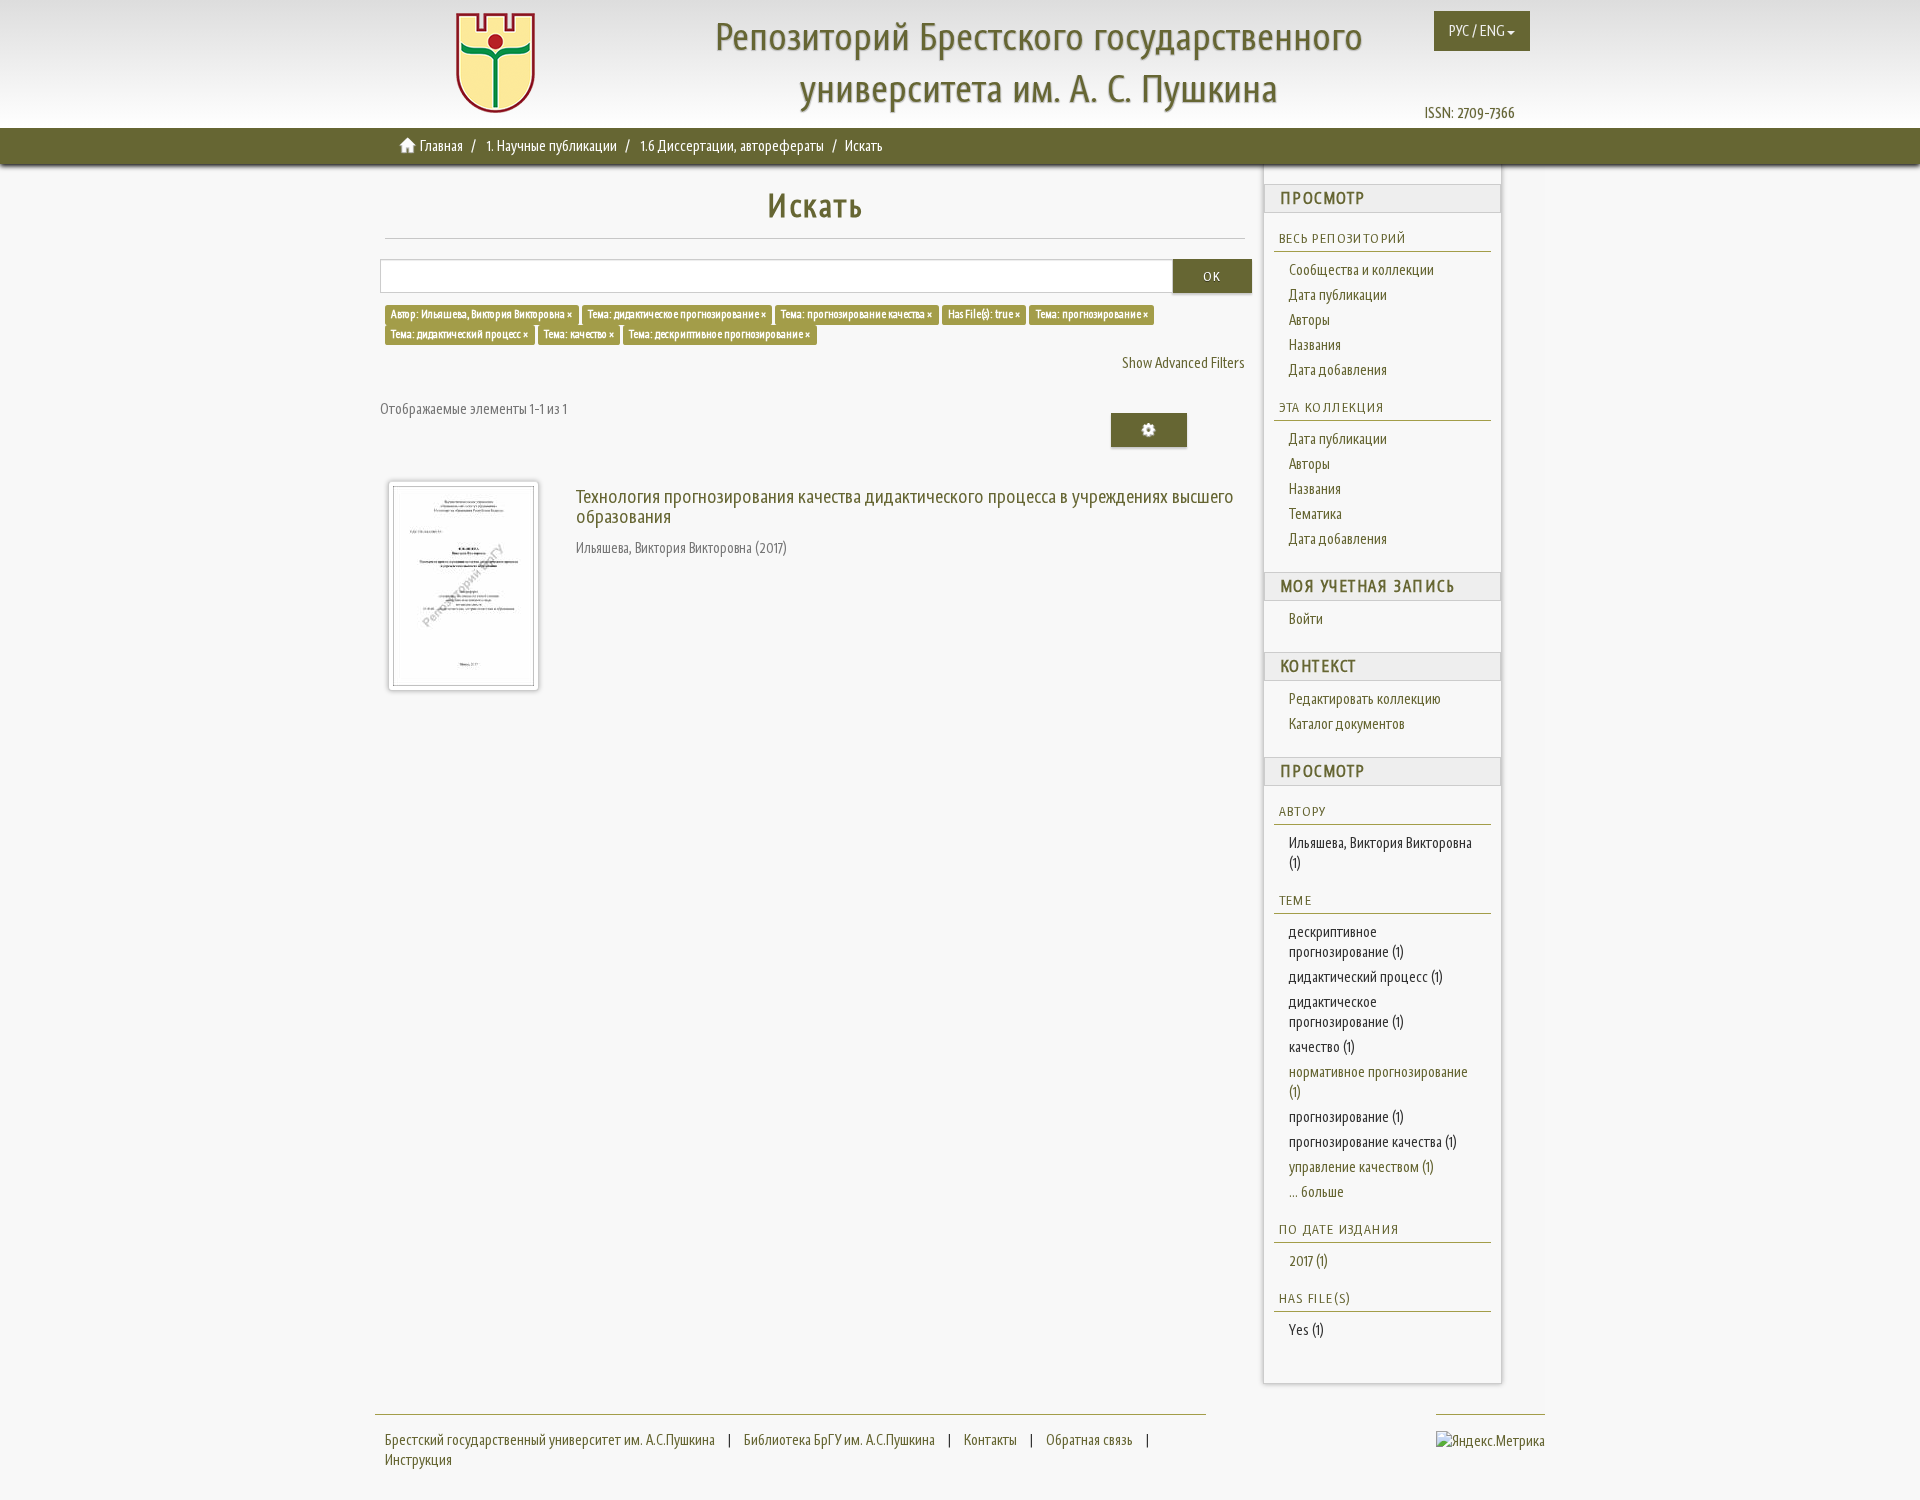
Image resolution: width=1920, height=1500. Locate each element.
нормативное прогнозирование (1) (1378, 1081)
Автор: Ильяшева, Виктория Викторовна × (481, 314)
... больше (1316, 1191)
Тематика (1315, 513)
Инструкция (418, 1459)
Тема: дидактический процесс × (459, 334)
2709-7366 (1486, 112)
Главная (441, 145)
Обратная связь (1089, 1439)
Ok (1212, 276)
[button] (1482, 31)
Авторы (1309, 319)
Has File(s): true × (984, 314)
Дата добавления (1338, 369)
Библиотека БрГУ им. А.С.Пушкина (839, 1439)
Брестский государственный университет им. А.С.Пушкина (550, 1439)
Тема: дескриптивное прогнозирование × (719, 334)
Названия (1315, 344)
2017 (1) (1308, 1260)
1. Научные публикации (552, 145)
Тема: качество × (579, 334)
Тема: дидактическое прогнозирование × (677, 314)
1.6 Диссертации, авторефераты (732, 145)
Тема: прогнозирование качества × (856, 314)
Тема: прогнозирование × (1092, 314)
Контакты (990, 1439)
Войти (1306, 618)
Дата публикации (1338, 294)
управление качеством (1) (1361, 1166)
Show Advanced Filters (1183, 362)
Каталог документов (1347, 723)
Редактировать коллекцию (1365, 698)
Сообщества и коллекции (1361, 269)
